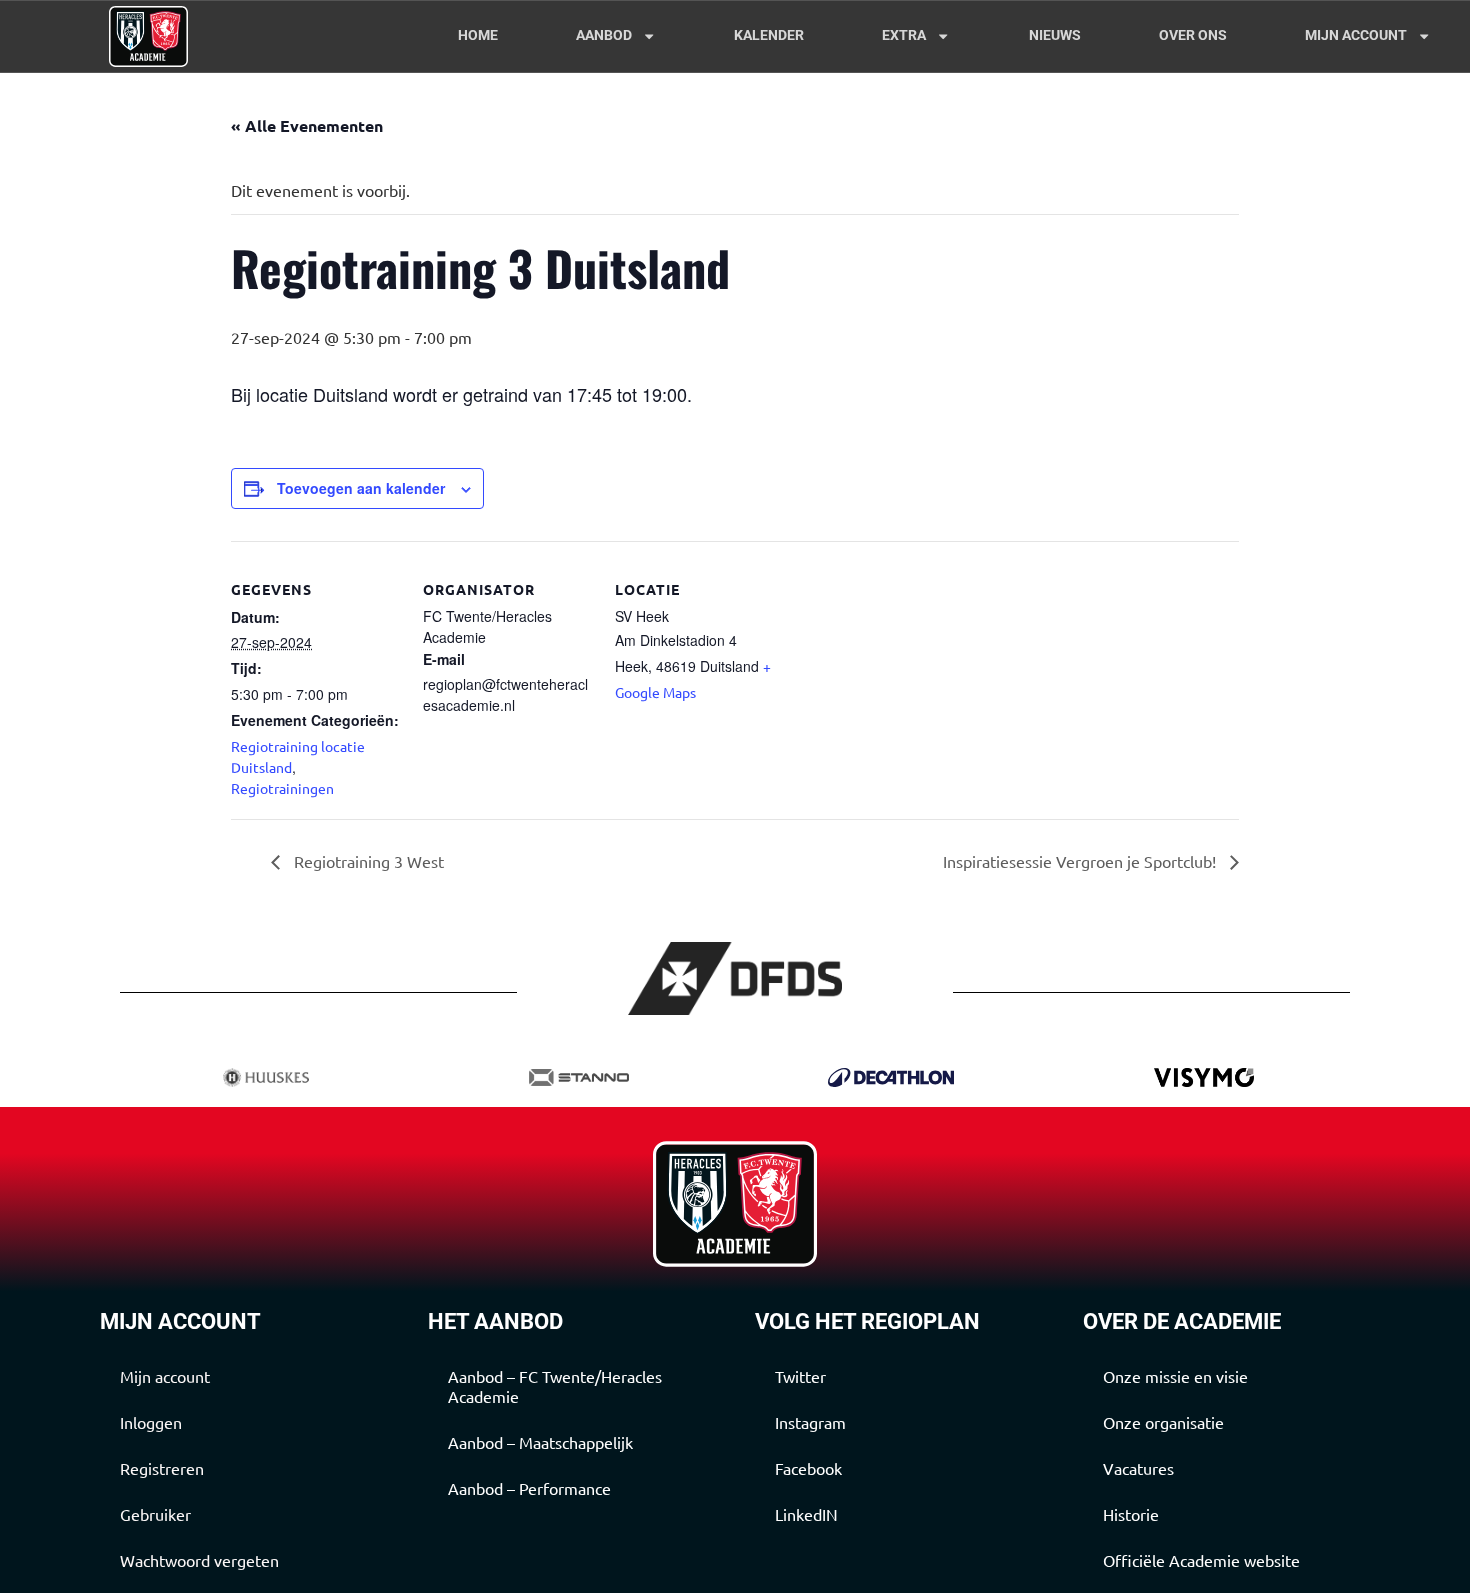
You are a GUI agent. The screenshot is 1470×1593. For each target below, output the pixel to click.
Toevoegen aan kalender (361, 488)
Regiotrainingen (282, 788)
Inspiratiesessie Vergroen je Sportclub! (1081, 861)
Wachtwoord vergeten (199, 1560)
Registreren (162, 1468)
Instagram (810, 1422)
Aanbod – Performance (529, 1488)
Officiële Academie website (1201, 1560)
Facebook (808, 1468)
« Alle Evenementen (307, 125)
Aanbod (604, 35)
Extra (904, 35)
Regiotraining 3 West (367, 861)
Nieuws (1055, 35)
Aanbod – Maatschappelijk (540, 1442)
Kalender (769, 35)
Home (478, 35)
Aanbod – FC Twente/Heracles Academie (555, 1386)
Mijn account (1356, 35)
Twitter (800, 1376)
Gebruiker (155, 1514)
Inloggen (151, 1422)
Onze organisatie (1163, 1422)
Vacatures (1138, 1468)
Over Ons (1193, 35)
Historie (1131, 1514)
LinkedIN (806, 1514)
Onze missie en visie (1175, 1376)
